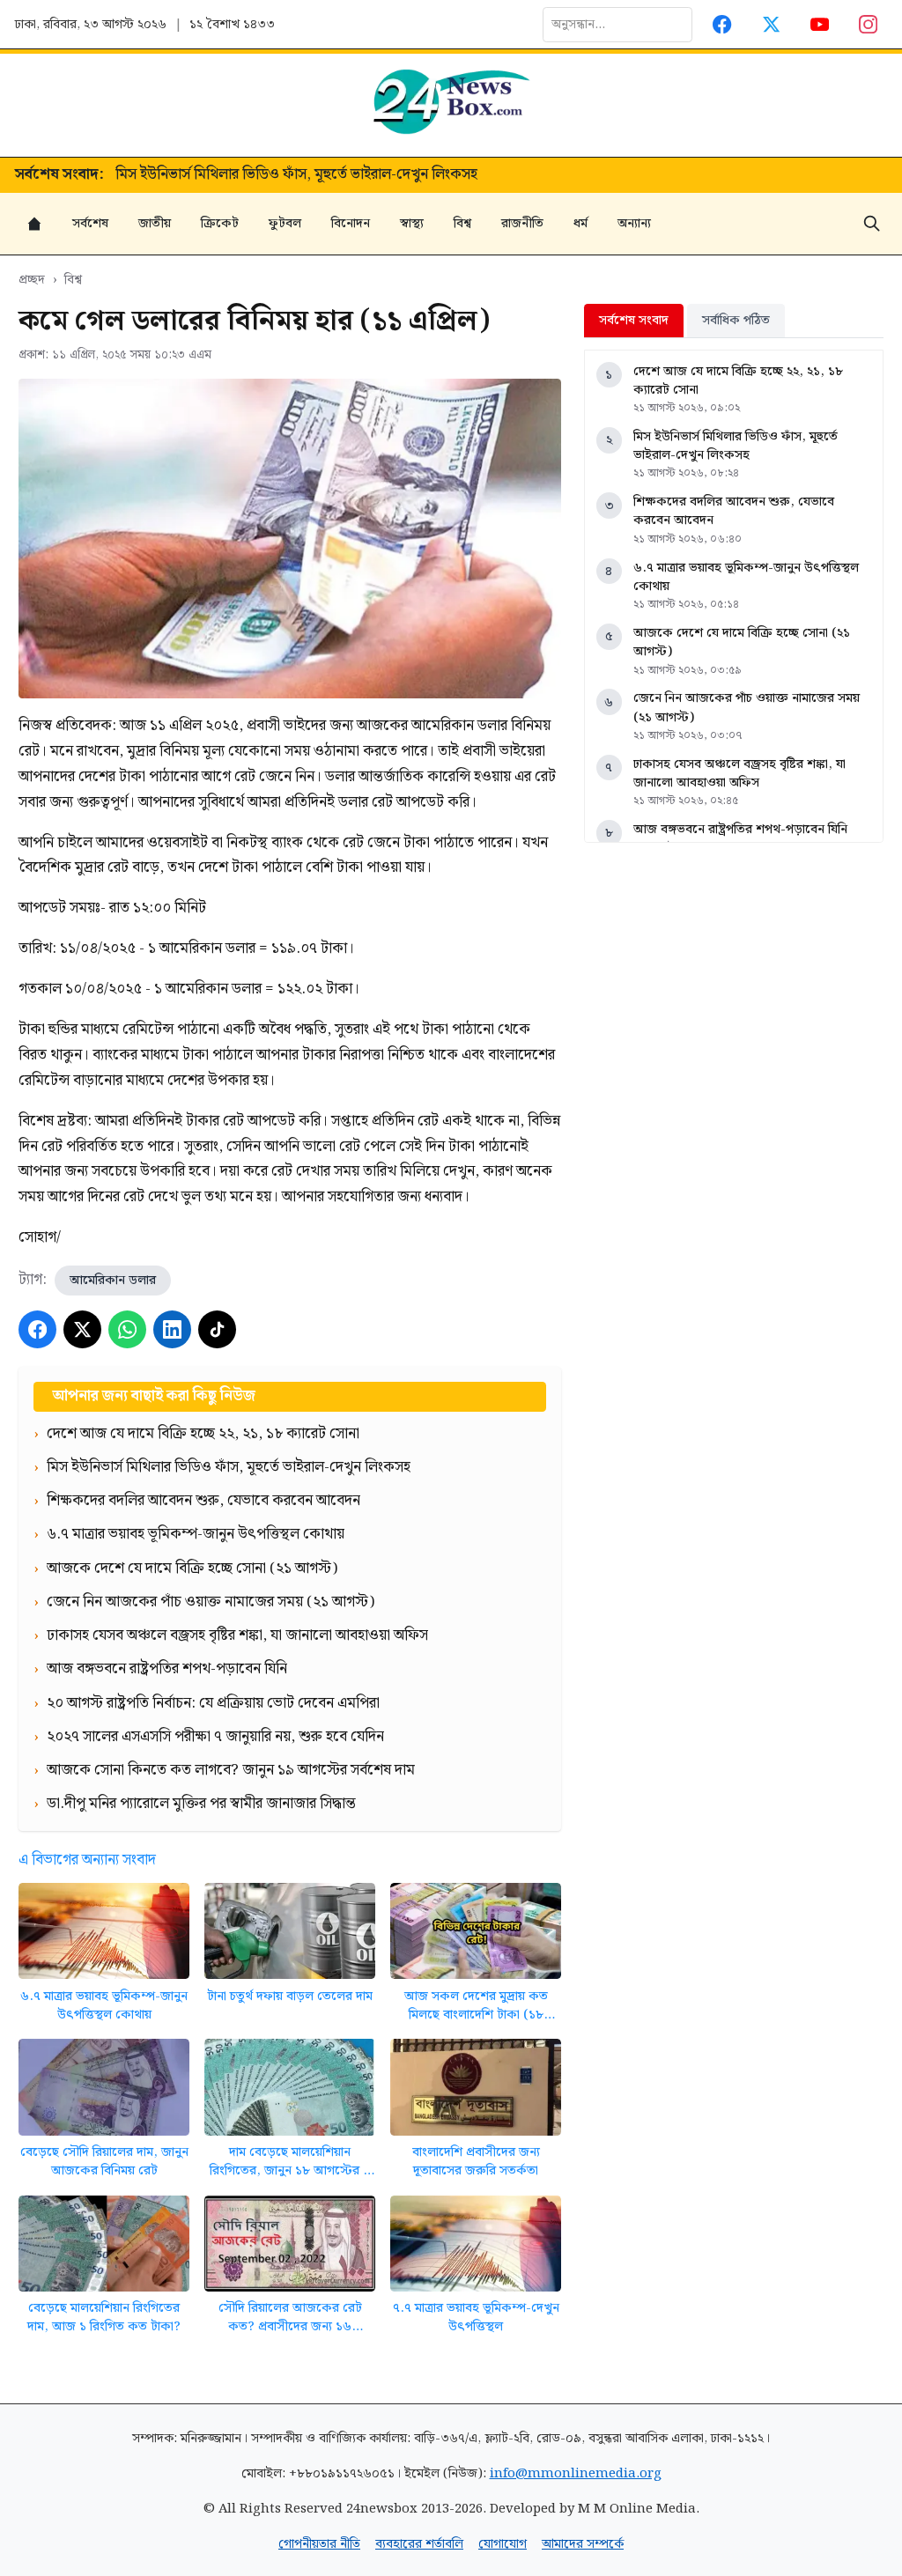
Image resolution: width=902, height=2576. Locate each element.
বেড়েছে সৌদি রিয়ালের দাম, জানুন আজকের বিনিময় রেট (104, 2162)
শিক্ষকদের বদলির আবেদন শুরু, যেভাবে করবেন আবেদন (272, 175)
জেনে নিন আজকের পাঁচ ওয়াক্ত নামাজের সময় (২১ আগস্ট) (747, 708)
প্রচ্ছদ (32, 280)
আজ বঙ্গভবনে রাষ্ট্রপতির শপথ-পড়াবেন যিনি (740, 829)
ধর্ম (580, 223)
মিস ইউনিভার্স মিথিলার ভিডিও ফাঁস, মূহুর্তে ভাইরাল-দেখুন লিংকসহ (736, 446)
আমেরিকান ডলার (113, 1280)
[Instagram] (869, 24)
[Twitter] (771, 24)
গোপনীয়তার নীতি (319, 2544)
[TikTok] (217, 1329)
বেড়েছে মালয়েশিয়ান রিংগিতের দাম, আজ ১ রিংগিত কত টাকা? (104, 2318)
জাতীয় (155, 223)
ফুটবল (285, 223)
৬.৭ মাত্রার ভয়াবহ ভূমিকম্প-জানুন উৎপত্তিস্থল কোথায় (104, 2006)
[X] (82, 1329)
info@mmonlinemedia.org (576, 2473)
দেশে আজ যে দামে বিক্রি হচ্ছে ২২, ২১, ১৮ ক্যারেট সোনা (738, 381)
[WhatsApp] (127, 1329)
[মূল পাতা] (34, 224)
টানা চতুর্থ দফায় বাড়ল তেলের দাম (290, 1996)
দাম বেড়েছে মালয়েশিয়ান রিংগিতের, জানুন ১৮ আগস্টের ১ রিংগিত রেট (290, 2162)
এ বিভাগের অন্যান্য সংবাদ (87, 1860)
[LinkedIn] (172, 1329)
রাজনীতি (522, 223)
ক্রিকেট (220, 223)
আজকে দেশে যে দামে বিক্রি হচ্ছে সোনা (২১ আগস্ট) (742, 642)
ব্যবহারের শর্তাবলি (419, 2544)
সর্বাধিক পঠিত (736, 320)
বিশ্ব (462, 223)
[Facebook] (723, 24)
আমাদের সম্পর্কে (583, 2544)
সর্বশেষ (90, 223)
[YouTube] (820, 24)
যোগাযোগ (503, 2544)
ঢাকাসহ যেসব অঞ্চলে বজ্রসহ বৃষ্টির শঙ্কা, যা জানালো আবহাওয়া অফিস (739, 774)
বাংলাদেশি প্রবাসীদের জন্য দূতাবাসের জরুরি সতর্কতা (476, 2162)
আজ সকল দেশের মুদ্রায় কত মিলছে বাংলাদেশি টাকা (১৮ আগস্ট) (476, 2006)
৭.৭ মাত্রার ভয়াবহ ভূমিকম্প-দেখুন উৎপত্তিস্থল (476, 2318)
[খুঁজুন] (872, 224)
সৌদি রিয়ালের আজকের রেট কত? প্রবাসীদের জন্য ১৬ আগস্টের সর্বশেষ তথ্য (290, 2318)
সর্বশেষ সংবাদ (634, 320)
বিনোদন (351, 223)
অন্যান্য (634, 223)
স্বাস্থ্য (412, 223)
